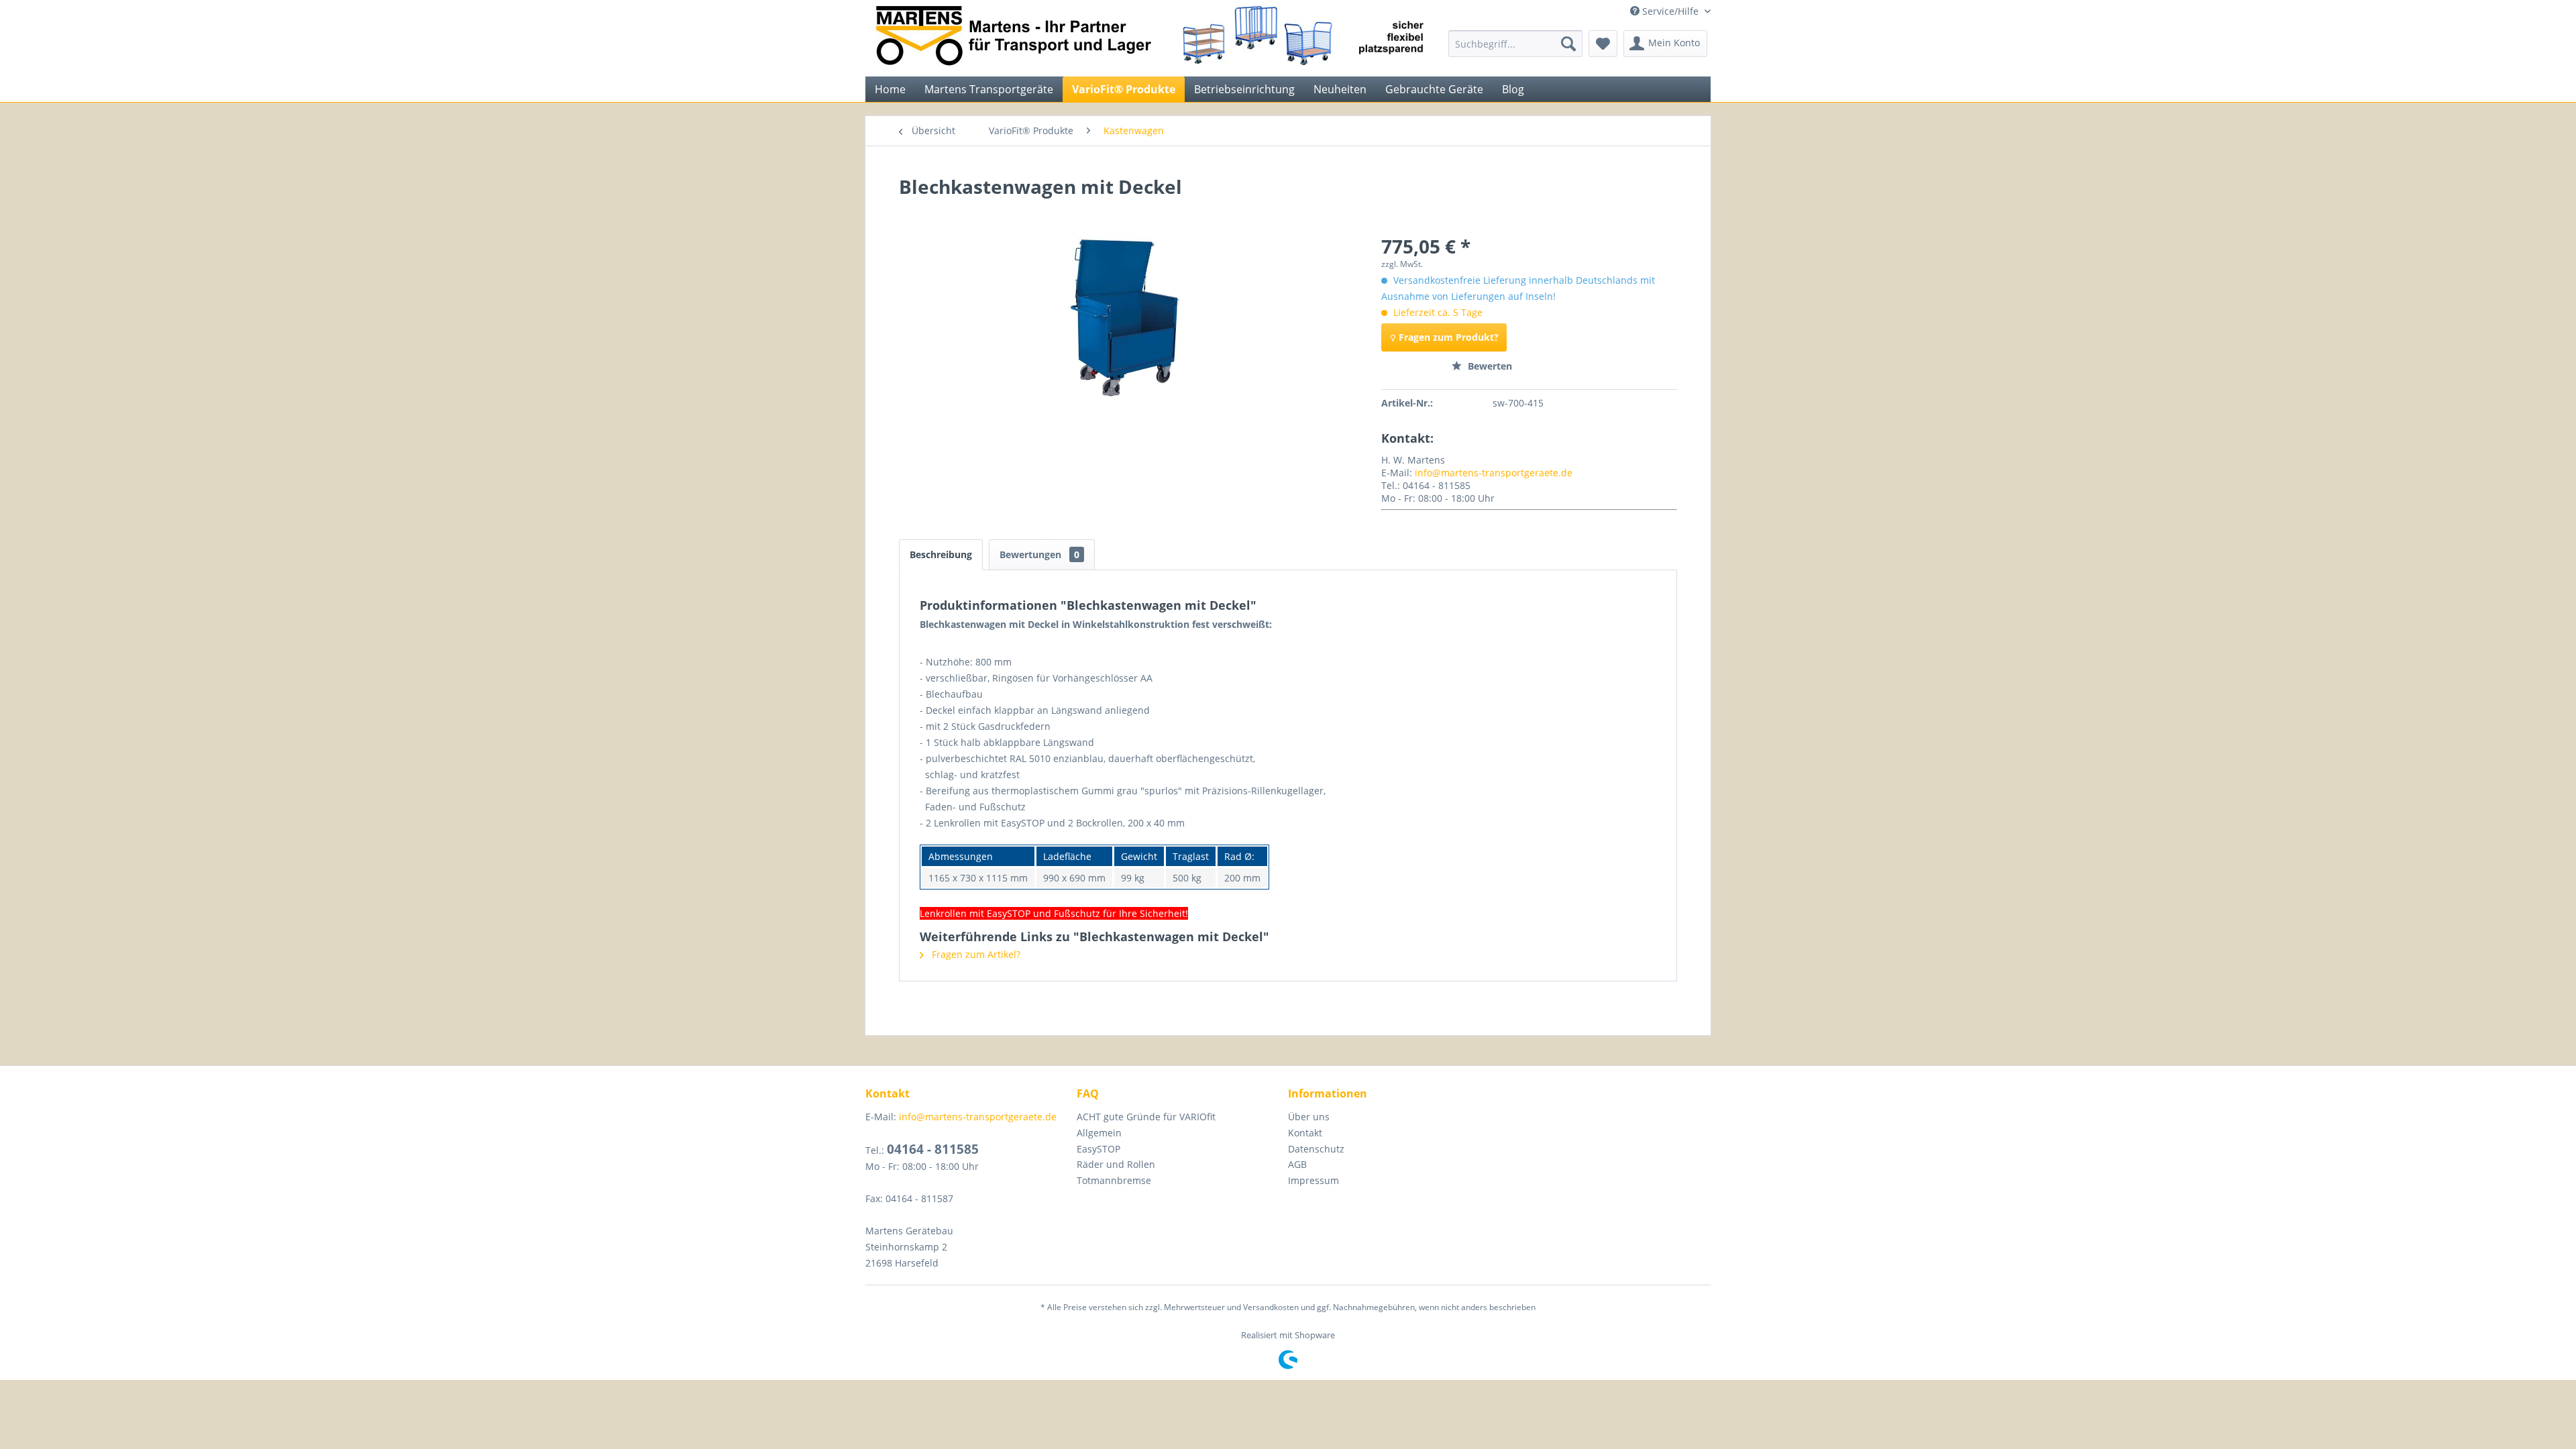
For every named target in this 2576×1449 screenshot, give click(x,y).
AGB (1297, 1164)
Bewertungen (1039, 554)
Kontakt (1305, 1133)
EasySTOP (1098, 1149)
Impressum (1313, 1180)
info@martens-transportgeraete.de (1494, 473)
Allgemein (1099, 1133)
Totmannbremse (1114, 1180)
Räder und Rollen (1116, 1164)
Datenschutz (1316, 1149)
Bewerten (1489, 366)
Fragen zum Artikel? (975, 954)
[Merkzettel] (1603, 44)
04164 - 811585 (933, 1149)
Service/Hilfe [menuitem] (1670, 11)
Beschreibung (941, 554)
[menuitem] (1515, 44)
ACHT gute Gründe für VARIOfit (1146, 1117)
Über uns (1309, 1117)
